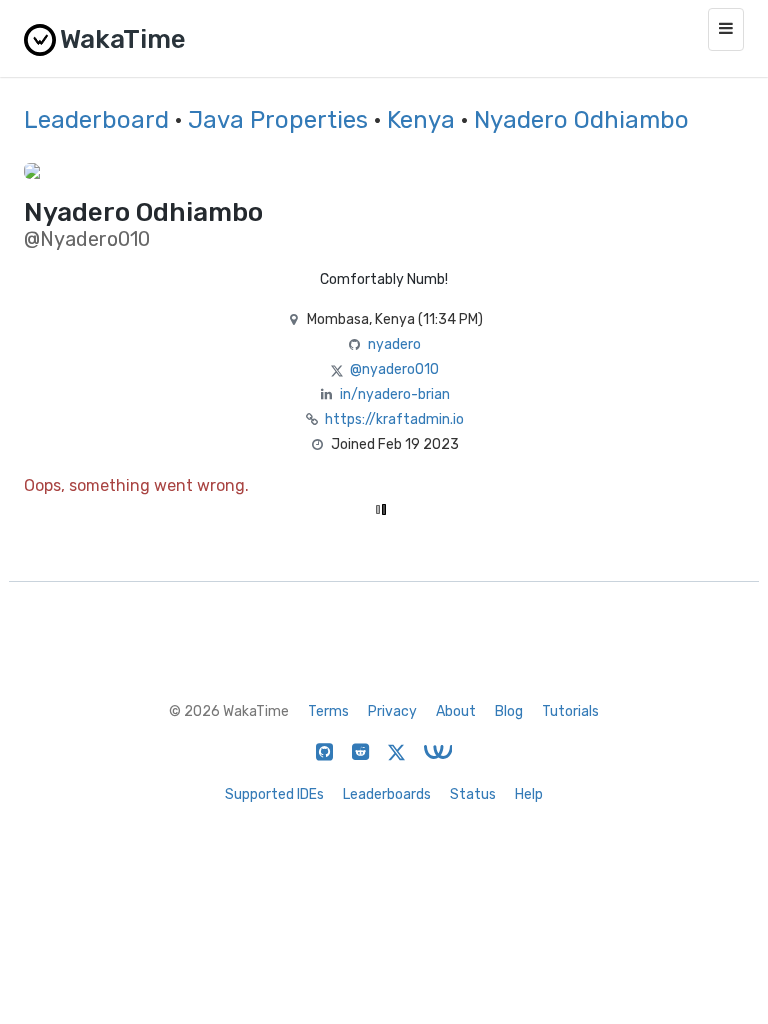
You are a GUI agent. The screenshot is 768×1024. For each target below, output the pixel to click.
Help (529, 794)
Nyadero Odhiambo (581, 120)
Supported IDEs (274, 794)
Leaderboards (387, 794)
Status (473, 794)
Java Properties (278, 120)
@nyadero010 (394, 369)
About (456, 711)
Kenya (421, 120)
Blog (509, 711)
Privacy (392, 711)
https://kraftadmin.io (394, 419)
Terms (328, 711)
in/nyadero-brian (395, 394)
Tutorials (570, 711)
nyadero (394, 344)
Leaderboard (96, 120)
